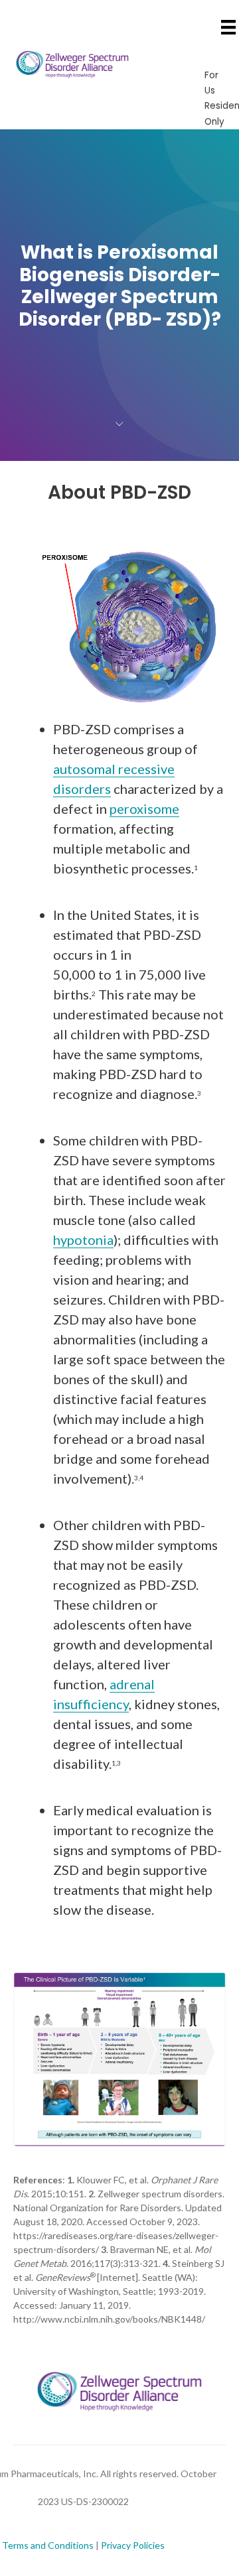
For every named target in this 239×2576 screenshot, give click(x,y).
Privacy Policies (133, 2545)
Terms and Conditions (48, 2545)
